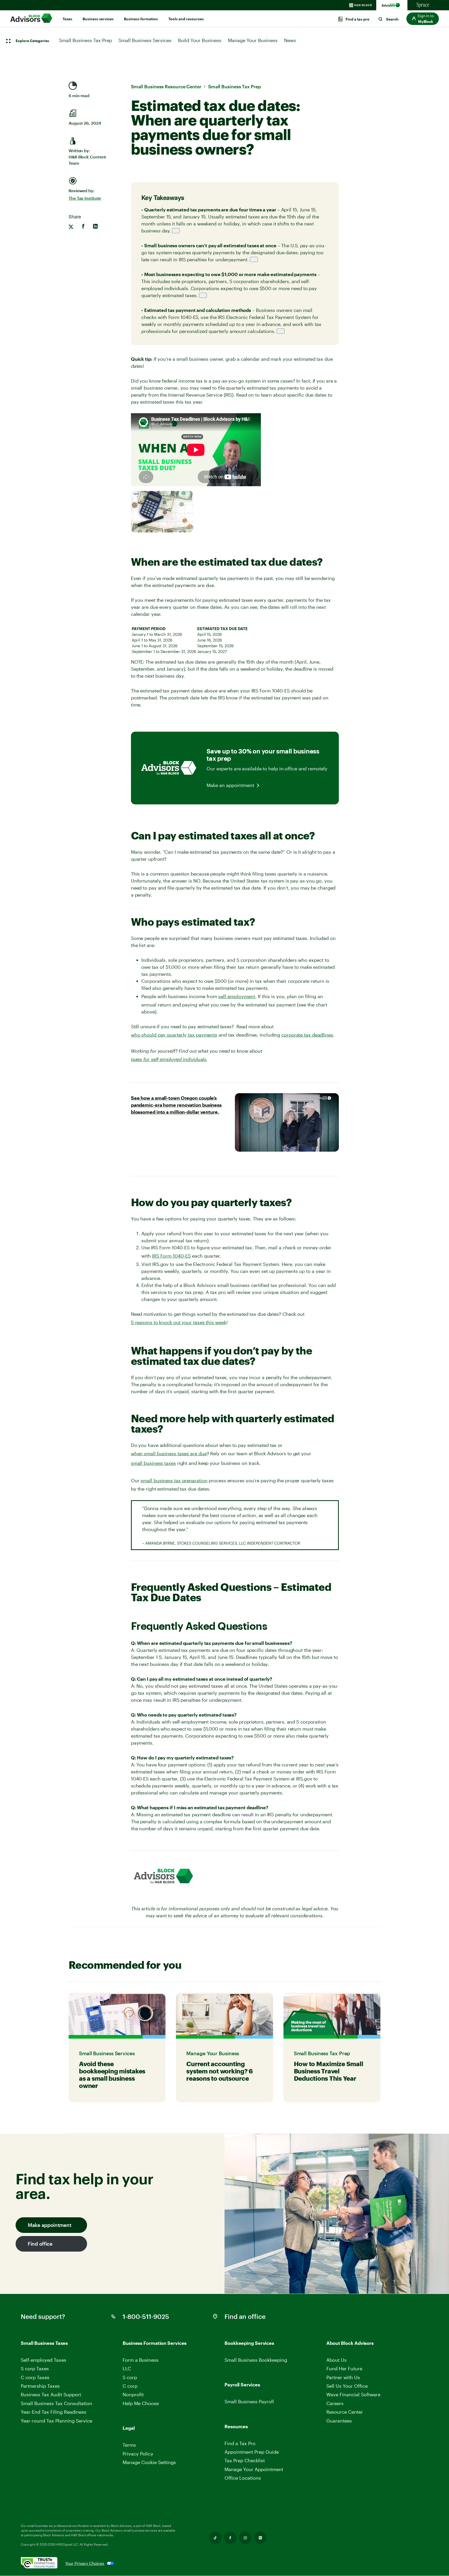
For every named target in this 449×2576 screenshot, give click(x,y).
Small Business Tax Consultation (57, 2403)
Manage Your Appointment (254, 2469)
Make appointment (49, 2225)
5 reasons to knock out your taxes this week (179, 1322)
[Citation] (176, 231)
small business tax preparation (174, 1480)
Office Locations (243, 2478)
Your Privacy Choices (85, 2563)
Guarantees (339, 2421)
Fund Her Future (344, 2368)
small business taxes (153, 1463)
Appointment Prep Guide (252, 2452)
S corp (130, 2377)
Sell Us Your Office (347, 2386)
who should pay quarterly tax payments (174, 1035)
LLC (127, 2368)
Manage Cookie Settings (149, 2462)
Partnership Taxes (40, 2386)
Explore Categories (32, 41)
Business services (98, 19)
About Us (336, 2360)
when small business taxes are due (169, 1453)
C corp (130, 2386)
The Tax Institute (85, 198)
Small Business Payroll (249, 2401)
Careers (335, 2403)
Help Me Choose (141, 2403)
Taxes (67, 19)
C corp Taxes (35, 2377)
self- (223, 996)
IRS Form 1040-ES (171, 1256)
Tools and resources (186, 19)
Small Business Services (145, 40)
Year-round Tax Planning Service (57, 2421)
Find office (40, 2244)
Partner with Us (343, 2377)
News (290, 40)
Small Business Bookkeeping (256, 2360)
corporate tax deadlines (307, 1035)
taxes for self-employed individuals (169, 1059)
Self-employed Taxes (44, 2360)
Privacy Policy (138, 2454)
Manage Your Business (253, 40)
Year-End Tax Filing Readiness (54, 2412)
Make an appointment (230, 785)
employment (241, 996)
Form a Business (141, 2360)
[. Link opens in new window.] (43, 2563)
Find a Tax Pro (240, 2443)
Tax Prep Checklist (245, 2460)
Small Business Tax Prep (85, 40)
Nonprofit (133, 2394)
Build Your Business (200, 40)
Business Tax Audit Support (51, 2394)
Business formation (141, 19)
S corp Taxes (35, 2368)
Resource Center (345, 2412)
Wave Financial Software (353, 2395)
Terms (129, 2445)
